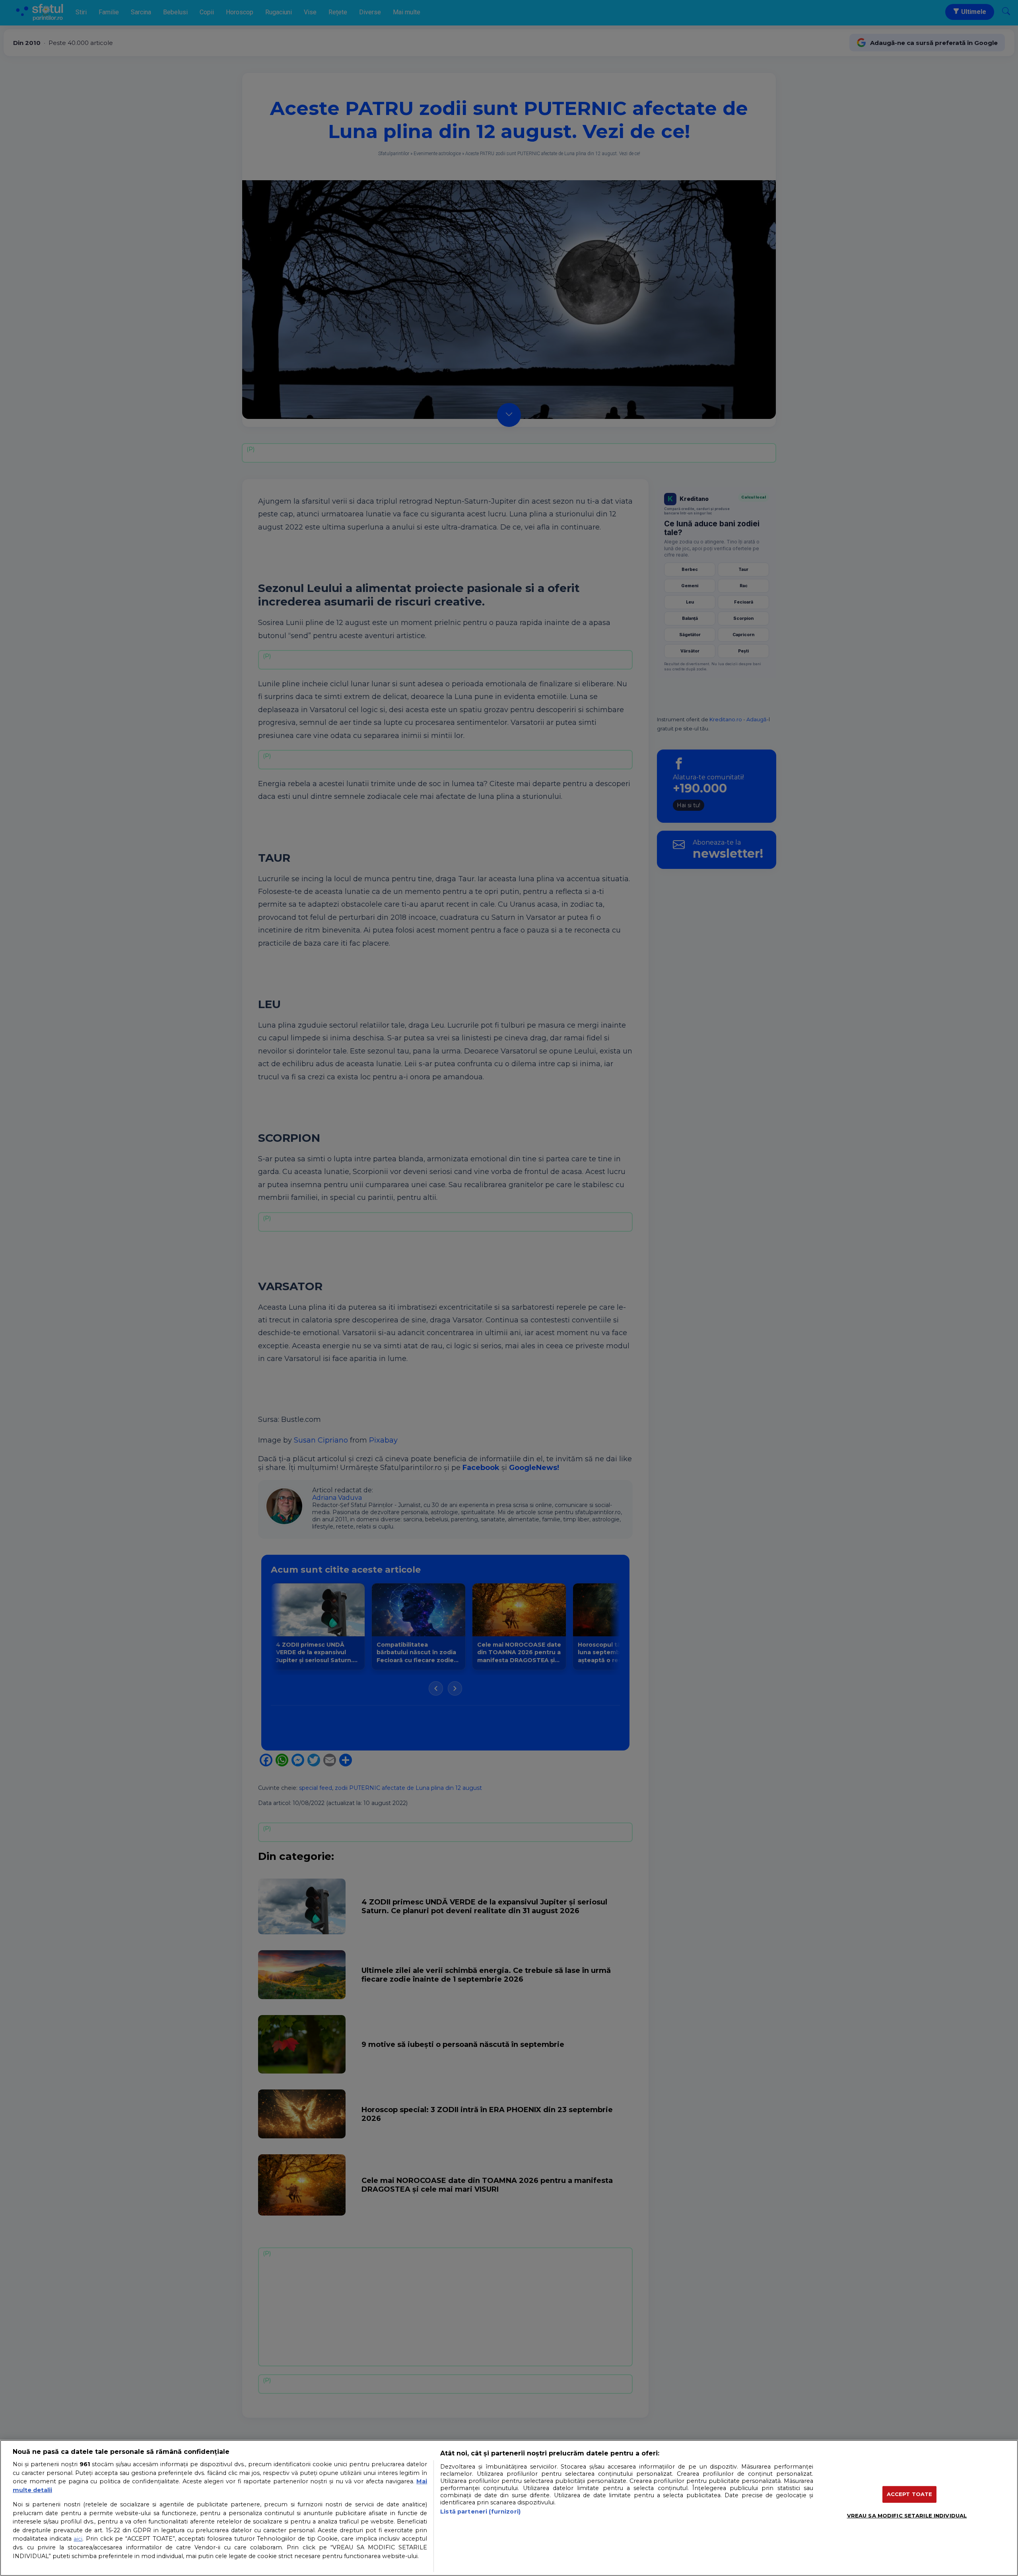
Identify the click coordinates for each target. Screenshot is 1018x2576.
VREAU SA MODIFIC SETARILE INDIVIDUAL (907, 2516)
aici (78, 2539)
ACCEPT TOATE (910, 2494)
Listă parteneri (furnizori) (480, 2512)
